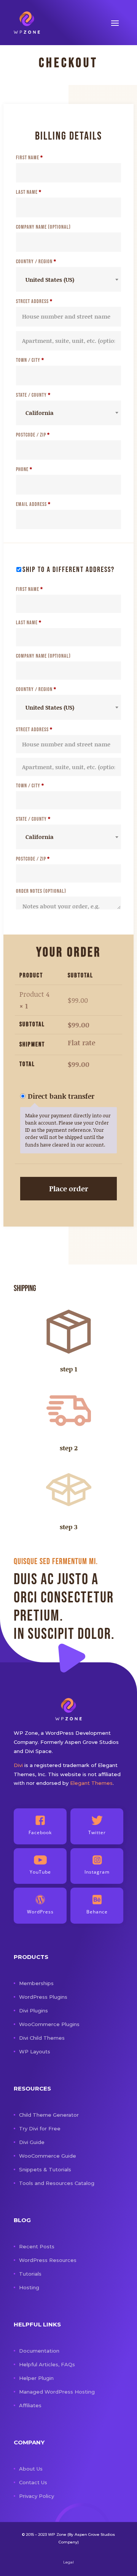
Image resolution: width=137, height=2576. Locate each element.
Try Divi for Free (40, 2128)
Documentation (39, 2351)
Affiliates (30, 2405)
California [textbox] (40, 413)
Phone (24, 469)
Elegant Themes (91, 1783)
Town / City (30, 360)
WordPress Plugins (43, 1997)
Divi (18, 1765)
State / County (33, 395)
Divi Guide (32, 2142)
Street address (34, 301)
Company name (43, 227)
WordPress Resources (48, 2260)
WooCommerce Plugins (49, 2024)
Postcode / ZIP (33, 435)
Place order (69, 1188)
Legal (68, 2562)
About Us (31, 2469)
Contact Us (33, 2482)
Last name (29, 192)
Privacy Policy (37, 2496)
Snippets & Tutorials (45, 2169)
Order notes (41, 891)
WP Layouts (35, 2051)
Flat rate (81, 1043)
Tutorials (30, 2274)
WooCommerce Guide (48, 2156)
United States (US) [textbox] (50, 280)
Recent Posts (37, 2246)
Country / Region (36, 262)
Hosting (29, 2287)
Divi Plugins (33, 2011)
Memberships (36, 1983)
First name (29, 158)
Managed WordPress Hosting (57, 2392)
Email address (33, 504)
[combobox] (68, 279)
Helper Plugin (36, 2378)
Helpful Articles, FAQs (47, 2364)
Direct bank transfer (61, 1096)
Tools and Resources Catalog (57, 2183)
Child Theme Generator (49, 2115)
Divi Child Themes (42, 2038)
